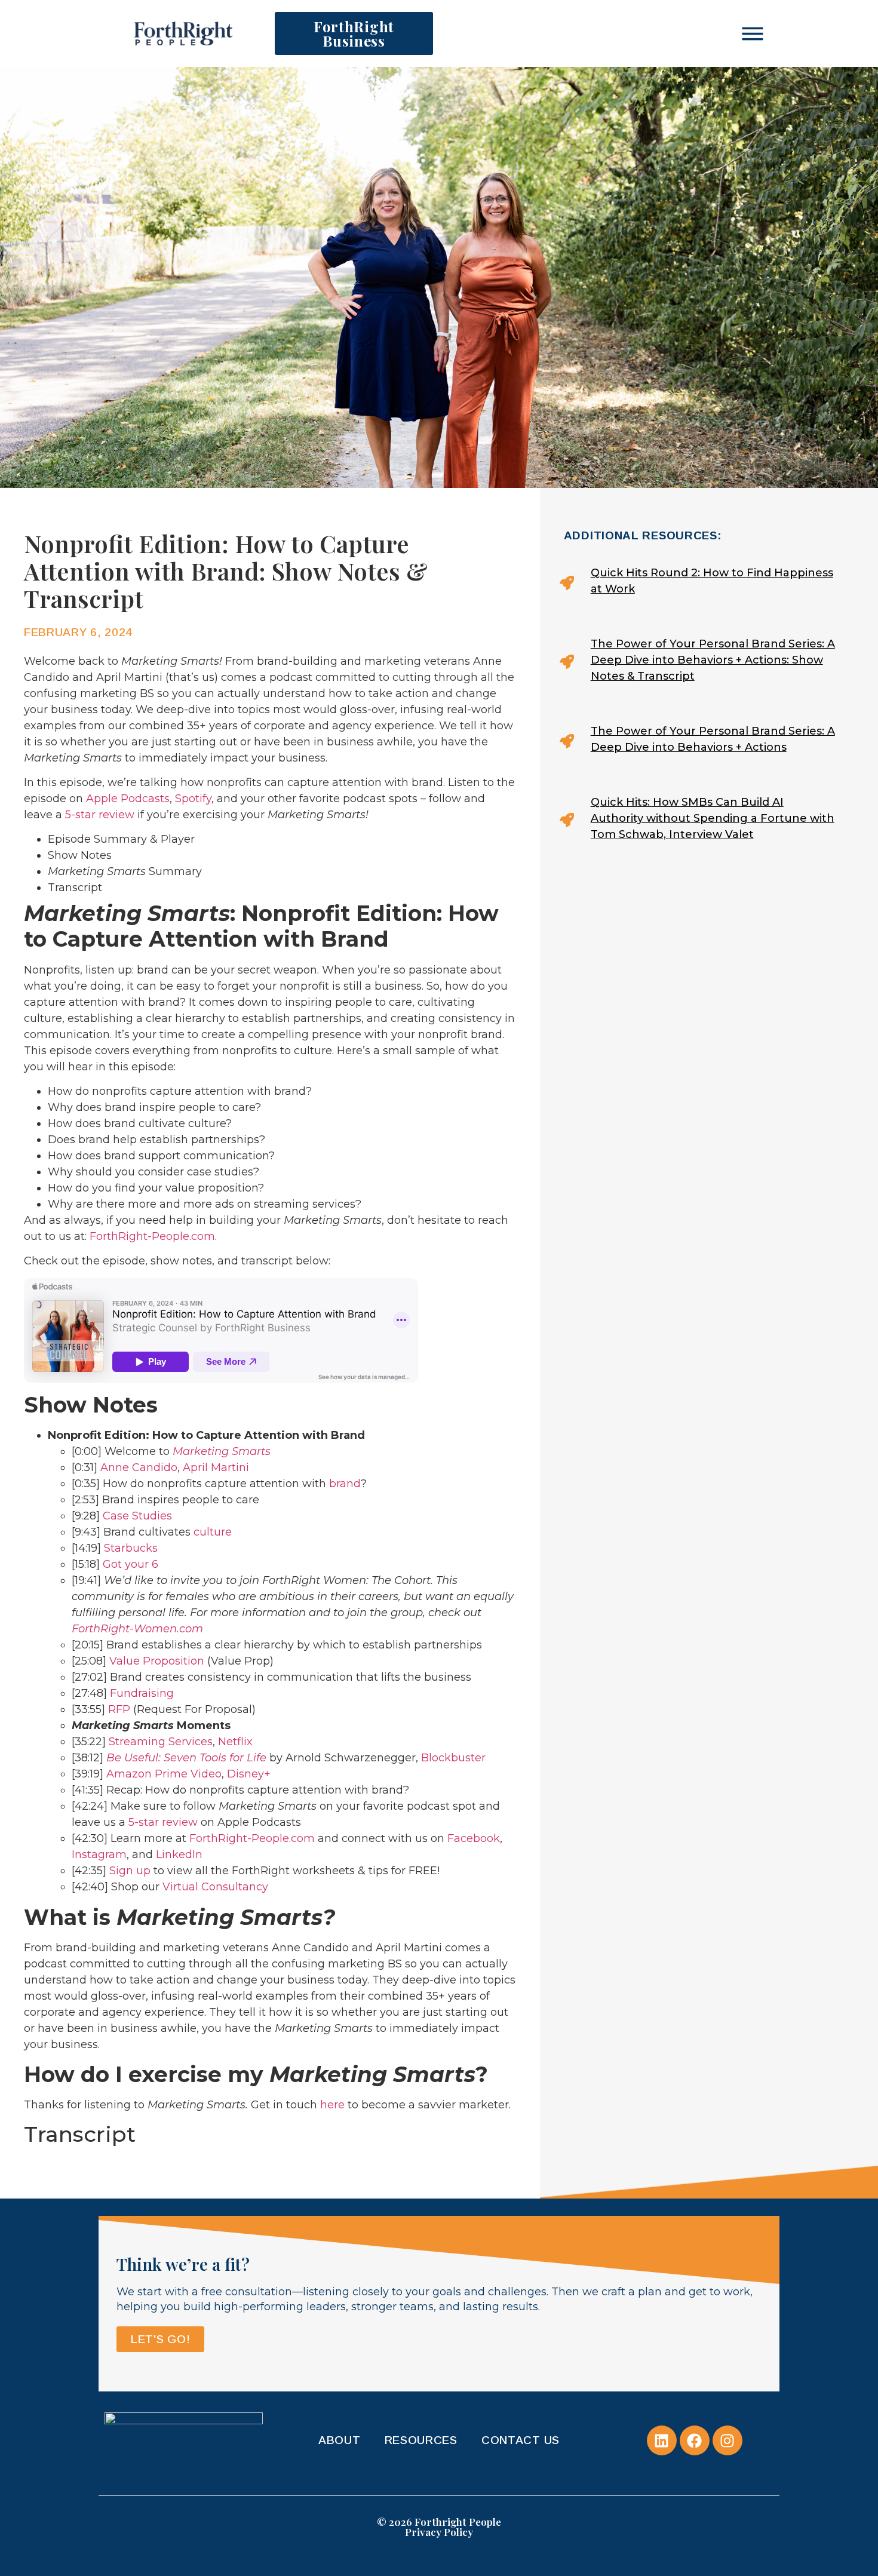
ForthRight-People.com (152, 1236)
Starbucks (131, 1548)
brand (345, 1484)
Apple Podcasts (128, 799)
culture (213, 1532)
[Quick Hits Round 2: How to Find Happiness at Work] (702, 583)
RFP (119, 1709)
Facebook (474, 1838)
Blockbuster (453, 1758)
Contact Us (521, 2440)
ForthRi (91, 1629)
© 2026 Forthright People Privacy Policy (439, 2527)
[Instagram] (727, 2440)
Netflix (235, 1742)
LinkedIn (179, 1855)
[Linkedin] (662, 2440)
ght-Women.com (157, 1629)
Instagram (99, 1855)
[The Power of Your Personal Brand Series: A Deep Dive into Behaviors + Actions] (702, 741)
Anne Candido (139, 1467)
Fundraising (142, 1693)
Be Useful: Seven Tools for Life (186, 1758)
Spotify (193, 799)
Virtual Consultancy (215, 1887)
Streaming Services (161, 1742)
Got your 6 (131, 1564)
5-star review (100, 815)
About (340, 2440)
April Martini (216, 1467)
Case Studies (137, 1516)
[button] (753, 33)
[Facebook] (695, 2440)
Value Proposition (157, 1661)
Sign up (130, 1871)
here (332, 2105)
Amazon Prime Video (164, 1774)
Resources (421, 2440)
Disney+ (249, 1774)
